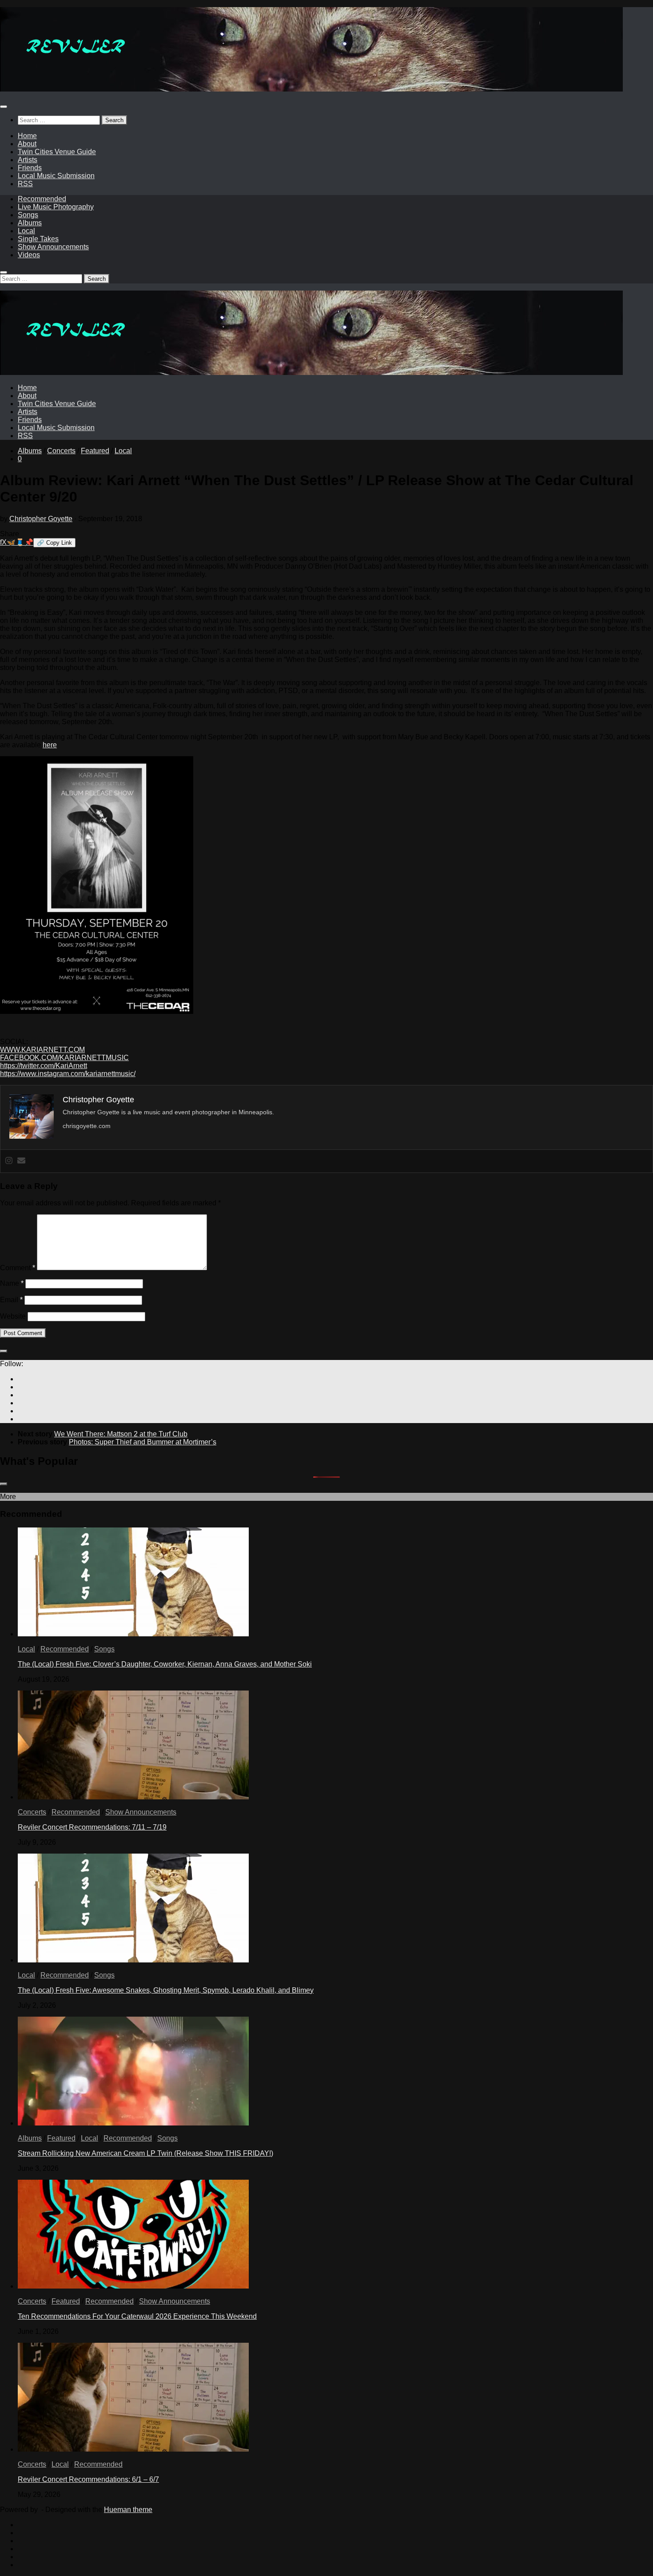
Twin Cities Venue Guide (57, 152)
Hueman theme (128, 2510)
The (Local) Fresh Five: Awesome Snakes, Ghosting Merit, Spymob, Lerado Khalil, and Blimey (166, 1990)
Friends (30, 168)
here (50, 745)
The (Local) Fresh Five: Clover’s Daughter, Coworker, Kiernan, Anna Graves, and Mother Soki (165, 1664)
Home (27, 136)
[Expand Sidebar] (4, 1351)
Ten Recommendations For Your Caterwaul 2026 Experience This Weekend (137, 2316)
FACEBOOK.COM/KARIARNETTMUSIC (64, 1058)
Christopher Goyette (41, 519)
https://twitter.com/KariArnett (44, 1066)
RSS (25, 184)
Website (13, 1316)
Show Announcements (53, 247)
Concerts (61, 451)
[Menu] (4, 107)
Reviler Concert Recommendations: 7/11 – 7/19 (92, 1827)
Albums (30, 223)
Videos (29, 255)
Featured (95, 451)
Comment (18, 1268)
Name (12, 1283)
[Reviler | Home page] (311, 89)
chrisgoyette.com (87, 1126)
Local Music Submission (56, 176)
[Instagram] (9, 1161)
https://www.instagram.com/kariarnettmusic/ (68, 1074)
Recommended (42, 199)
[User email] (21, 1161)
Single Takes (38, 239)
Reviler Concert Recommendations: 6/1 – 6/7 (88, 2479)
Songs (28, 215)
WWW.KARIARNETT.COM (42, 1050)
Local (26, 231)
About (27, 144)
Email (11, 1300)
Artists (28, 160)
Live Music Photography (56, 207)
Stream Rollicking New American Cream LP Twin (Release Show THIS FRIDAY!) (145, 2153)
